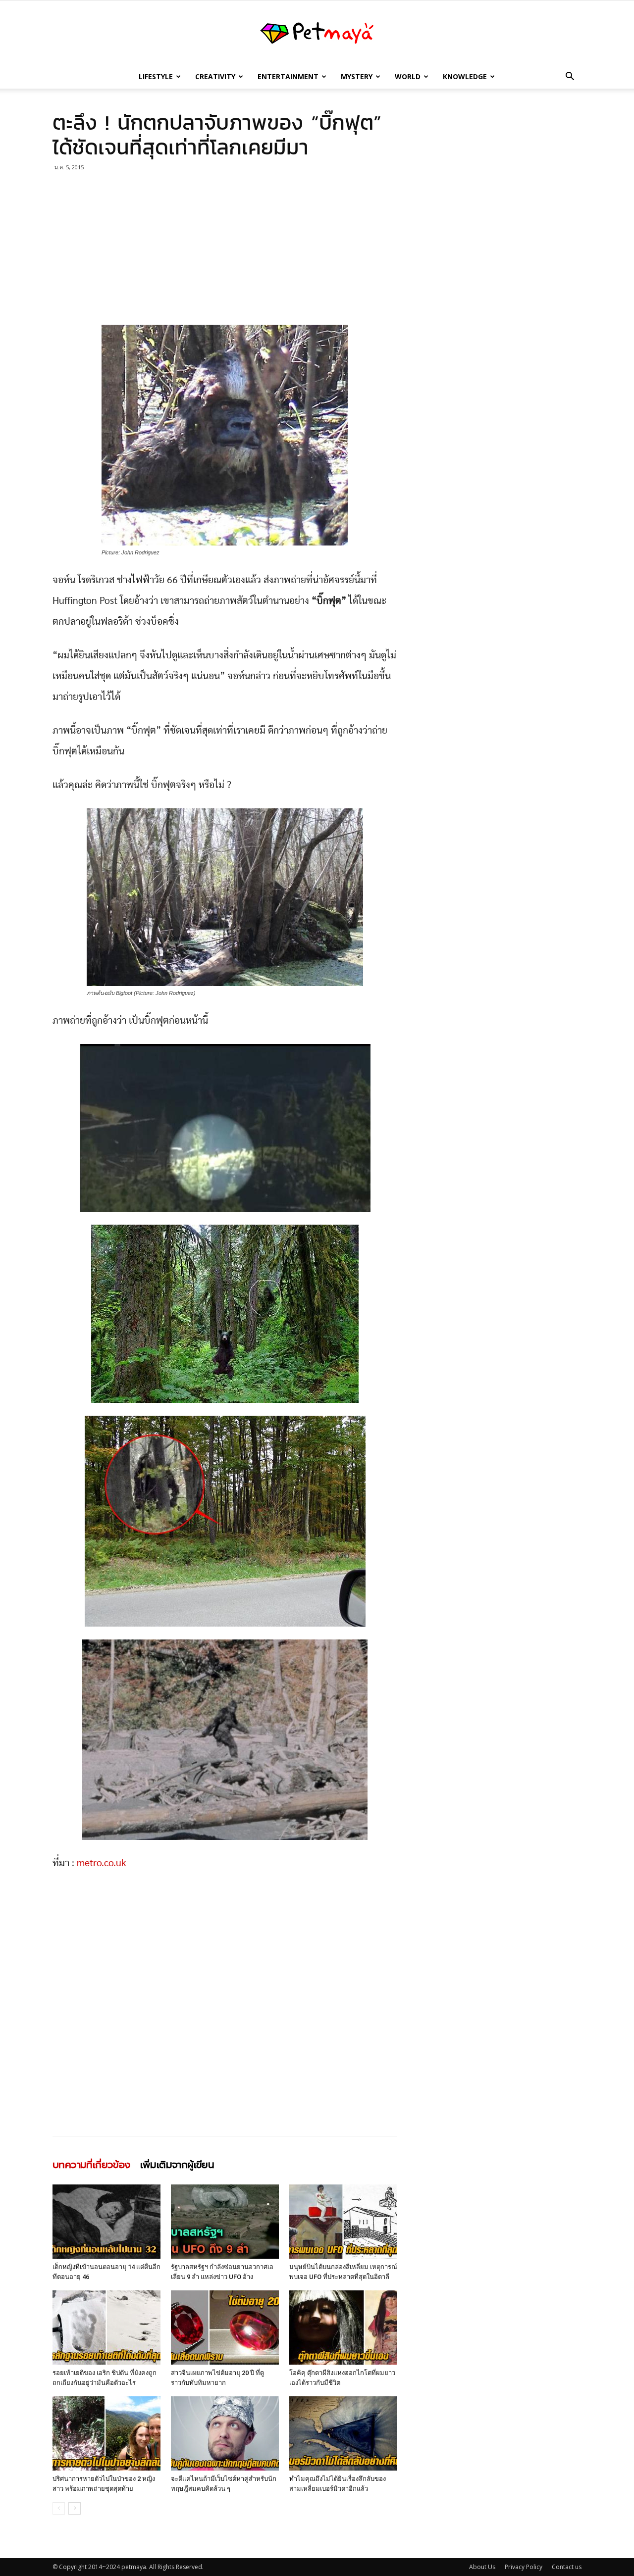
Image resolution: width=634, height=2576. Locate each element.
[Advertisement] (225, 251)
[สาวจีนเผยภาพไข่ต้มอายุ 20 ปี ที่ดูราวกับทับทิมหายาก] (225, 2328)
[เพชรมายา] (317, 33)
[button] (570, 77)
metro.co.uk (101, 1863)
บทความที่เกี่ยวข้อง (91, 2165)
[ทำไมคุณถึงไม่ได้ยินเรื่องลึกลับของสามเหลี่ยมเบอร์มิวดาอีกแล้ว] (343, 2433)
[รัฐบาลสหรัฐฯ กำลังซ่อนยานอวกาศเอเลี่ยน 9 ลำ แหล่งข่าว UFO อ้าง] (225, 2222)
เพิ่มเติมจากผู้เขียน (177, 2165)
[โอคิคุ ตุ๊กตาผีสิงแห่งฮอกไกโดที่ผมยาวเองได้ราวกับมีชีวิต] (343, 2328)
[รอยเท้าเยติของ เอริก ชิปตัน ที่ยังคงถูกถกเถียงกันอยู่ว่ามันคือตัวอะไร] (106, 2328)
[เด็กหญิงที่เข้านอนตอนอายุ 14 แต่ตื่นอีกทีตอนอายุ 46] (106, 2222)
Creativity (215, 76)
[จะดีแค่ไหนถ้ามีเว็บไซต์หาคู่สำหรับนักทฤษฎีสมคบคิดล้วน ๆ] (225, 2433)
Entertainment (288, 76)
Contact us (567, 2567)
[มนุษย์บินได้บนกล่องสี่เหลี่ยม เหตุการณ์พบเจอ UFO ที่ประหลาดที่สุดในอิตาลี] (343, 2222)
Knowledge (465, 76)
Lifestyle (156, 76)
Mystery (357, 76)
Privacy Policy (524, 2567)
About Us (482, 2567)
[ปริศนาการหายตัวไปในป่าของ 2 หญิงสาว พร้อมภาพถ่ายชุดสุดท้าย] (106, 2433)
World (408, 76)
